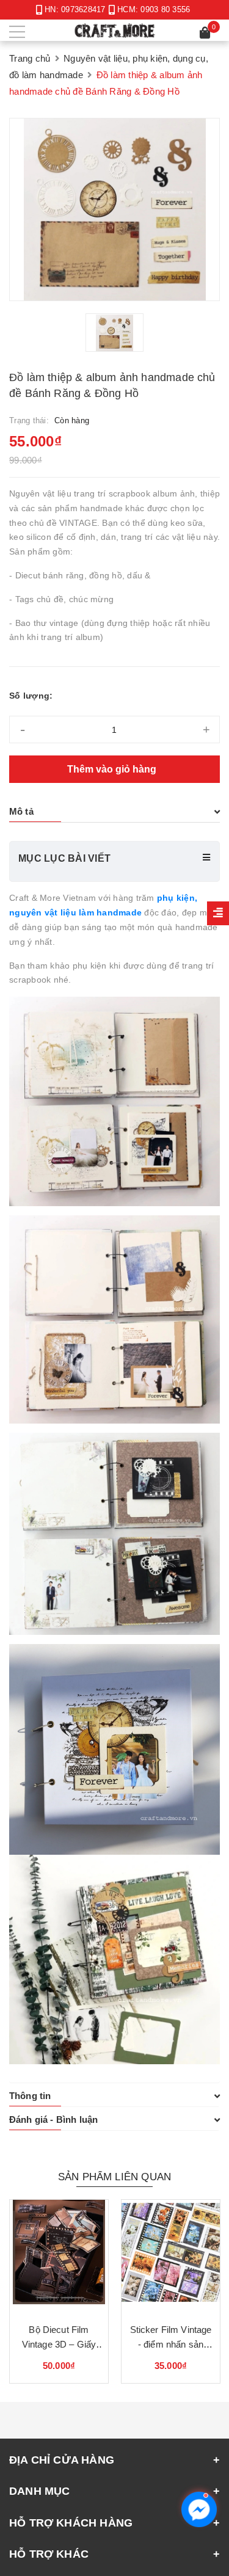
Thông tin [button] (30, 2096)
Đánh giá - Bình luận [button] (53, 2119)
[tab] (114, 812)
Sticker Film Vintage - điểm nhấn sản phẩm (171, 2344)
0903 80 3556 (165, 9)
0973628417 (83, 9)
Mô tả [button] (21, 811)
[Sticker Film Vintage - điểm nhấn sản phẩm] (171, 2257)
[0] (205, 35)
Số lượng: (31, 696)
